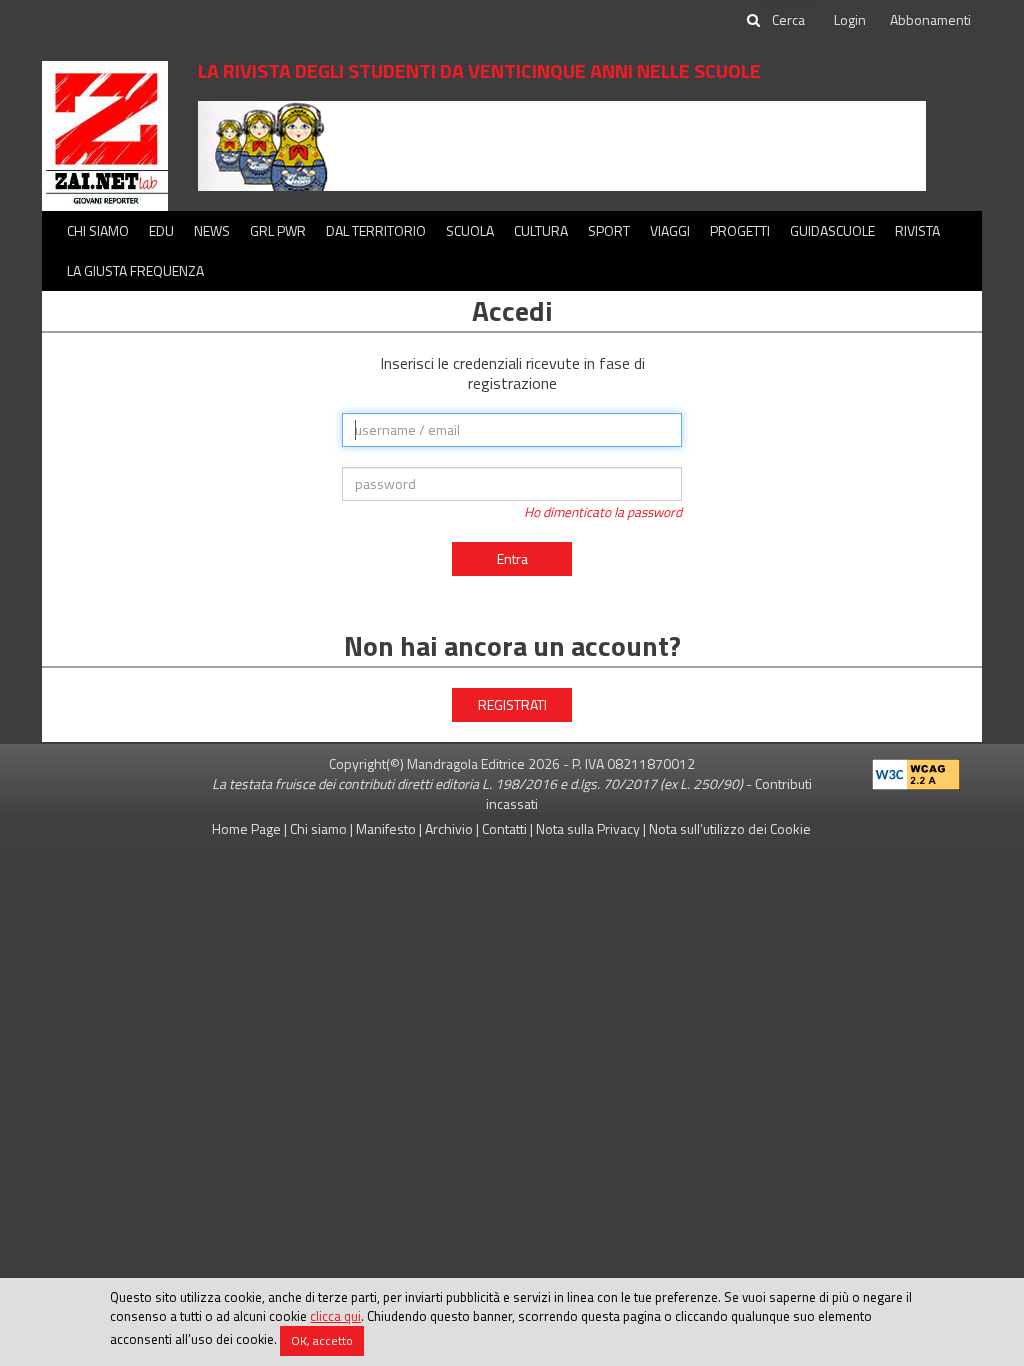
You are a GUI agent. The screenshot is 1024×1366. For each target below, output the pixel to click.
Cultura (541, 230)
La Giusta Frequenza (135, 270)
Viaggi (670, 230)
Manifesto (386, 828)
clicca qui (335, 1316)
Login (850, 19)
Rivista (917, 230)
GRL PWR (278, 230)
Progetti (740, 230)
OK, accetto (322, 1340)
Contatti (504, 828)
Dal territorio (376, 230)
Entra (512, 558)
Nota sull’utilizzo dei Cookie (730, 828)
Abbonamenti (930, 19)
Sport (609, 230)
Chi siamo (98, 230)
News (212, 230)
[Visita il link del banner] (562, 144)
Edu (161, 230)
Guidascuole (832, 230)
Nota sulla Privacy (588, 828)
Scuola (470, 230)
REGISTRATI (512, 704)
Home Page (246, 828)
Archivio (449, 828)
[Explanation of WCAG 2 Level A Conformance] (916, 770)
